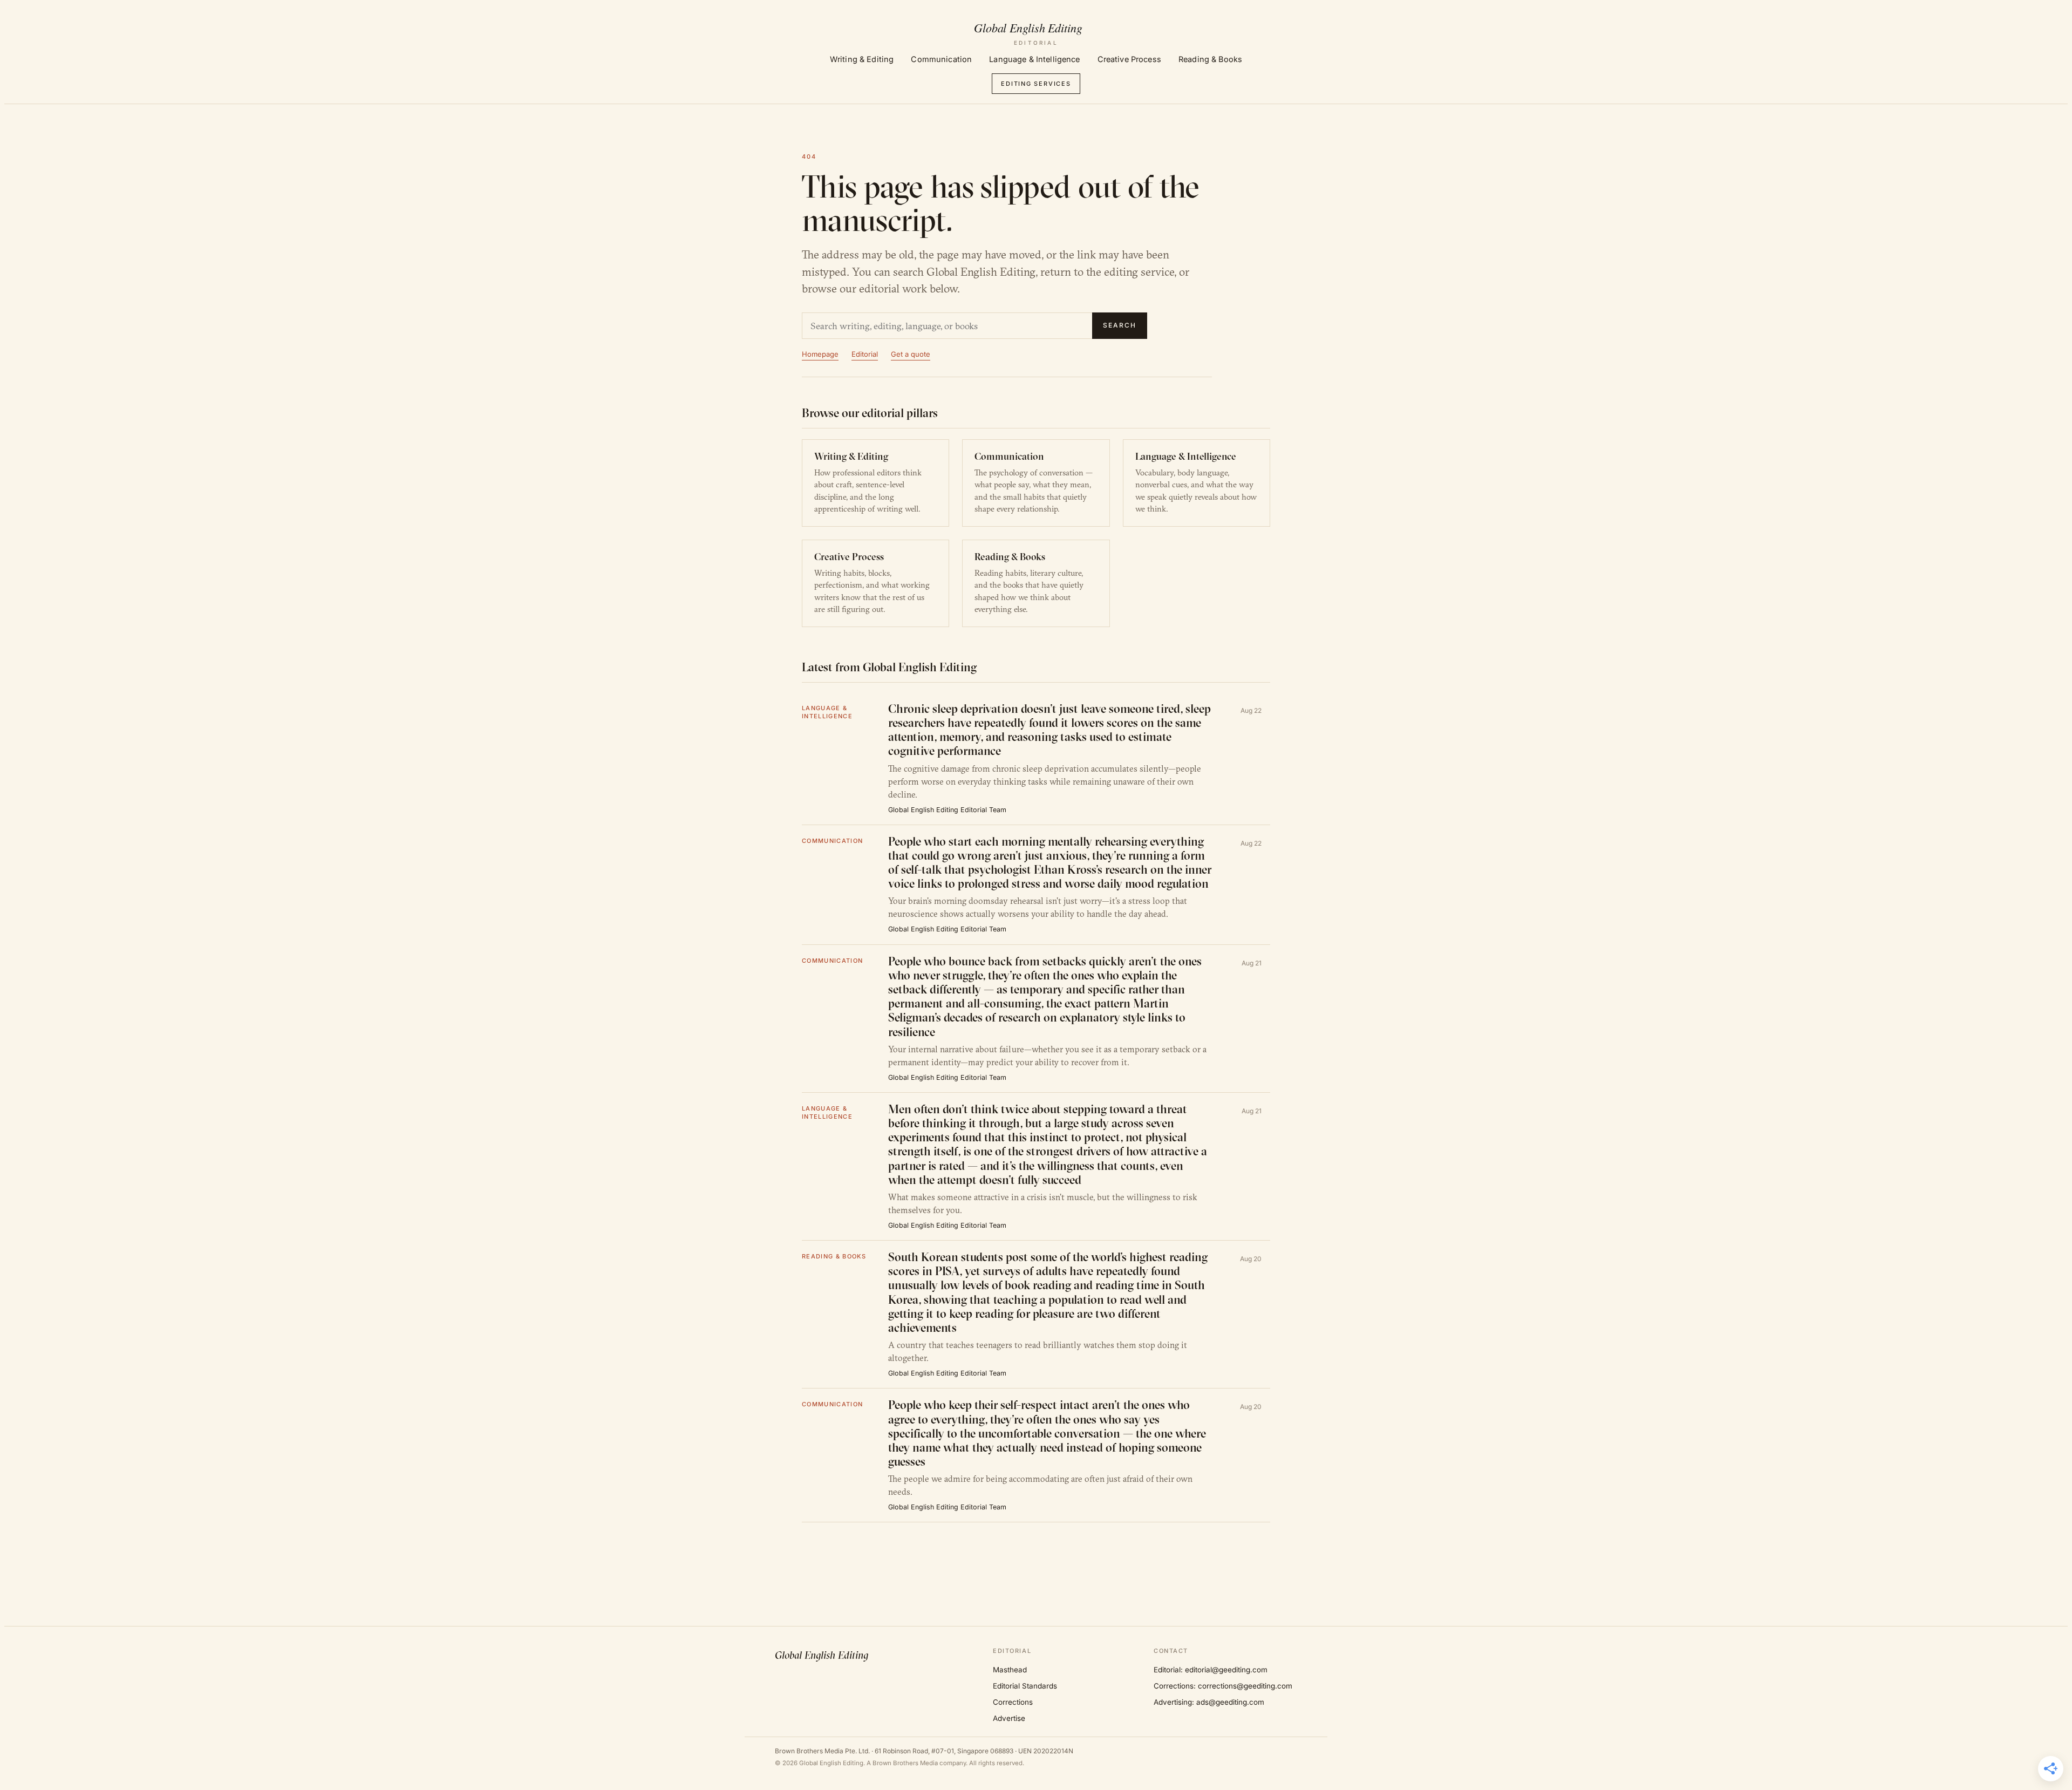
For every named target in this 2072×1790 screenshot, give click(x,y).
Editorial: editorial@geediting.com (1211, 1670)
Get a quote (911, 354)
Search (1120, 325)
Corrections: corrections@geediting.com (1223, 1686)
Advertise (1009, 1718)
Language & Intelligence (1034, 59)
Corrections (1013, 1702)
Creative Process (1129, 59)
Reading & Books (1210, 59)
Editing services (1036, 84)
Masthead (1010, 1670)
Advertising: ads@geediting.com (1209, 1702)
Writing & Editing (862, 59)
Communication (941, 59)
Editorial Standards (1025, 1686)
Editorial (865, 354)
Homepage (820, 354)
